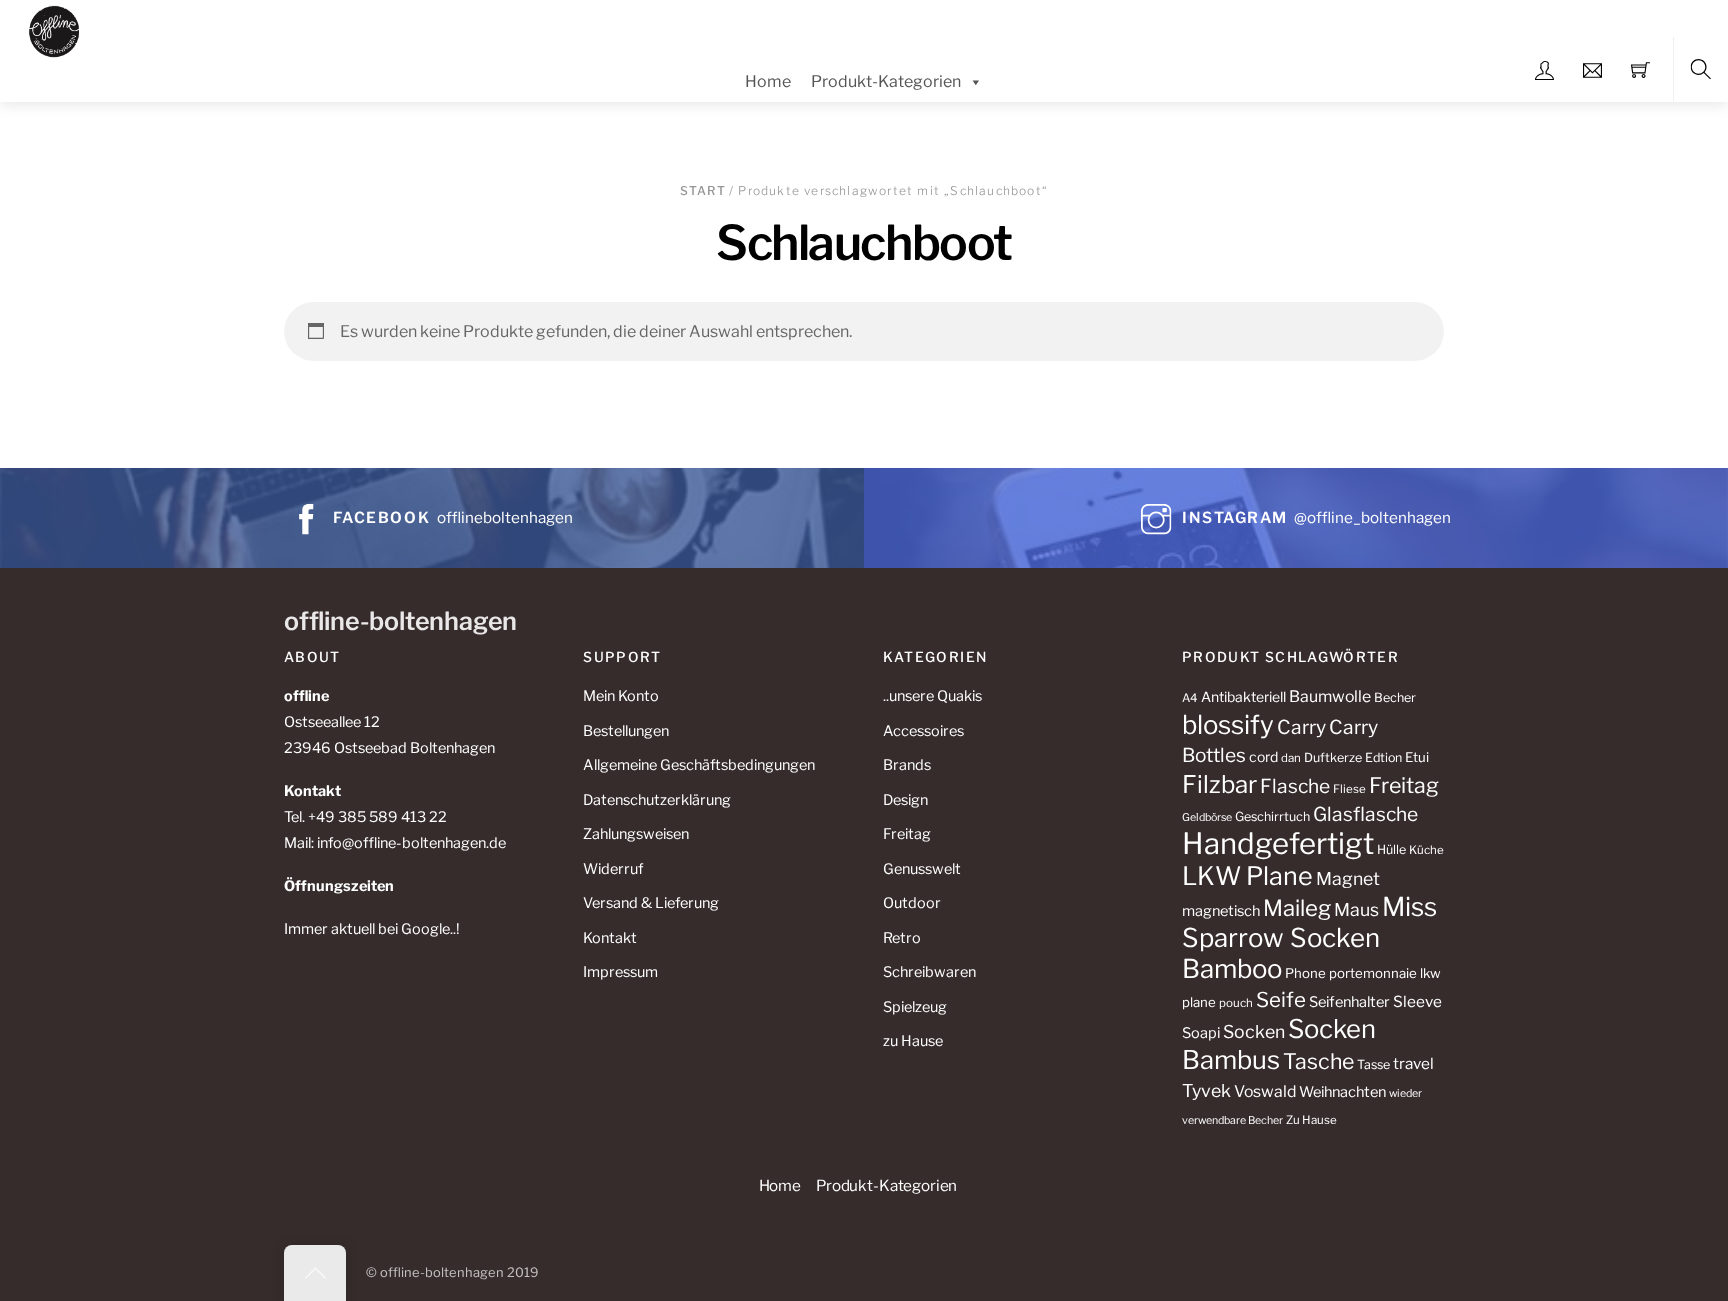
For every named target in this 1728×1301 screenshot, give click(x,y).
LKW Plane (1247, 876)
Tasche (1318, 1061)
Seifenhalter (1349, 1002)
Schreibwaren (929, 972)
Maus (1356, 909)
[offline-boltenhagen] (54, 28)
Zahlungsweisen (636, 834)
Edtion (1383, 757)
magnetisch (1221, 911)
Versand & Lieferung (651, 903)
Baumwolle (1330, 696)
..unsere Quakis (932, 696)
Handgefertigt (1278, 843)
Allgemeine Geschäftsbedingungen (699, 765)
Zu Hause (1311, 1120)
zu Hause (913, 1041)
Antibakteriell (1243, 696)
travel (1413, 1063)
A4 (1190, 698)
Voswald (1265, 1091)
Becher (1395, 697)
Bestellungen (626, 731)
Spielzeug (915, 1007)
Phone (1305, 973)
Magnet (1348, 878)
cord (1263, 756)
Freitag (907, 834)
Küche (1426, 850)
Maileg (1297, 908)
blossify (1228, 724)
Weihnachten (1342, 1092)
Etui (1417, 757)
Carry (1301, 727)
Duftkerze (1333, 757)
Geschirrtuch (1272, 816)
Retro (902, 938)
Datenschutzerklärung (657, 800)
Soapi (1201, 1033)
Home (768, 81)
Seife (1281, 999)
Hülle (1391, 849)
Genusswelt (922, 869)
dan (1291, 758)
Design (905, 800)
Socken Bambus (1279, 1044)
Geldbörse (1207, 817)
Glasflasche (1365, 814)
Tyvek (1206, 1090)
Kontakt (610, 938)
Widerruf (613, 869)
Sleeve (1417, 1001)
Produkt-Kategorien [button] (886, 1185)
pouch (1236, 1003)
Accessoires (923, 731)
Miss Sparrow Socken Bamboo (1309, 937)
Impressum (620, 972)
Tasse (1373, 1064)
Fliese (1349, 789)
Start (703, 190)
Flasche (1295, 786)
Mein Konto (621, 696)
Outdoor (912, 903)
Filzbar (1219, 784)
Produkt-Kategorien (886, 81)
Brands (907, 765)
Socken (1254, 1031)
